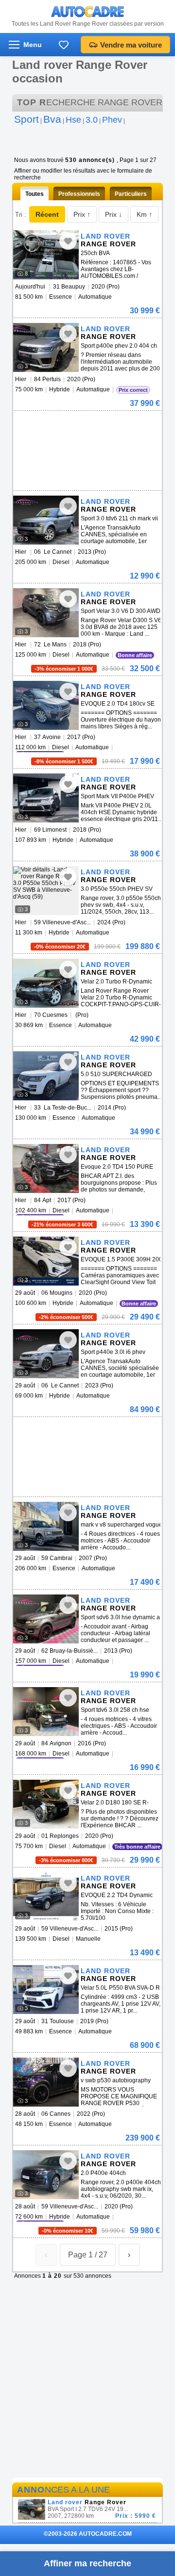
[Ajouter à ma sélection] (68, 241)
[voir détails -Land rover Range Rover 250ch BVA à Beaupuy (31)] (46, 255)
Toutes (35, 194)
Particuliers (131, 194)
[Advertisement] (86, 425)
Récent (47, 214)
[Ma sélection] (64, 45)
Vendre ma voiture (131, 45)
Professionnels (79, 194)
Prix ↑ (82, 214)
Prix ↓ (114, 214)
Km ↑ (144, 214)
